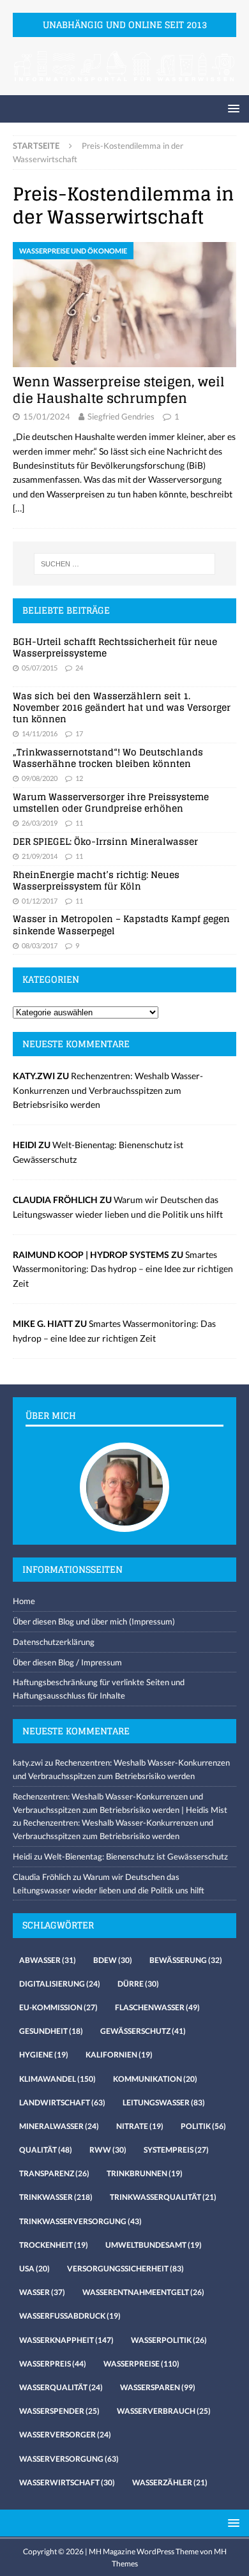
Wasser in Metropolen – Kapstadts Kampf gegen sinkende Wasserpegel (121, 924)
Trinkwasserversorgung (80, 2221)
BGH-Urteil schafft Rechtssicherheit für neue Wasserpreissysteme (115, 647)
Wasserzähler (170, 2482)
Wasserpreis (53, 2364)
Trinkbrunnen (145, 2173)
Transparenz (54, 2173)
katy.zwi (28, 1762)
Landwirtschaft (62, 2102)
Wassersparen (158, 2387)
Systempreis (176, 2150)
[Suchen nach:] (125, 564)
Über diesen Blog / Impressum (67, 1662)
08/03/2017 (40, 945)
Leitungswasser (164, 2102)
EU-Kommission (58, 2007)
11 (79, 823)
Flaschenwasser (157, 2007)
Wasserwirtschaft (67, 2482)
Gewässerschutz (143, 2031)
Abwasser (48, 1960)
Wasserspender (59, 2411)
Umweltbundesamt (154, 2245)
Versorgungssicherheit (125, 2269)
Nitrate (140, 2126)
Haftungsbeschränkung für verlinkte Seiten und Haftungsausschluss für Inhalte (99, 1689)
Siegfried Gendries (121, 416)
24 (79, 668)
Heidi (22, 1856)
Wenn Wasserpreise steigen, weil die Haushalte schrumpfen (119, 390)
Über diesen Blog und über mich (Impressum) (94, 1621)
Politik (203, 2126)
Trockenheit (54, 2245)
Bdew (113, 1960)
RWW (108, 2150)
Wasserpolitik (169, 2340)
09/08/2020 (40, 778)
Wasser (42, 2292)
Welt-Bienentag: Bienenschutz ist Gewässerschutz (136, 1856)
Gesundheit (51, 2031)
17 (79, 733)
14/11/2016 (40, 733)
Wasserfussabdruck (70, 2316)
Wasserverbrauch (164, 2411)
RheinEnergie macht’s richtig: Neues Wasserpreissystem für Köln (96, 880)
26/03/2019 (40, 823)
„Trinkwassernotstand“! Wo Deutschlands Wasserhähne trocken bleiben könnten (108, 758)
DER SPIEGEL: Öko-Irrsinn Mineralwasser (105, 841)
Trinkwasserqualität (163, 2197)
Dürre (138, 1984)
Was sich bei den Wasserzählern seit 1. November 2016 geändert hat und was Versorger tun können (122, 707)
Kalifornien (119, 2055)
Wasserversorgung (69, 2459)
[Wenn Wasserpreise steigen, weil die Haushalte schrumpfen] (124, 305)
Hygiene (44, 2055)
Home (24, 1601)
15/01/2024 (47, 416)
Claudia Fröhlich (42, 1877)
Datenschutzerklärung (54, 1642)
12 (79, 778)
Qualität (46, 2150)
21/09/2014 (40, 856)
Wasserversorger (65, 2435)
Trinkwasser (56, 2197)
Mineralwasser (59, 2126)
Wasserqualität (61, 2387)
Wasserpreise (141, 2364)
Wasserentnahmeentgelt (143, 2292)
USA (34, 2269)
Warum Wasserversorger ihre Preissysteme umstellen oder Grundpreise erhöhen (111, 802)
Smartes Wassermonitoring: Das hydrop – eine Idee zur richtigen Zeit (123, 1269)
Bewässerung (186, 1960)
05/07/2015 (40, 668)
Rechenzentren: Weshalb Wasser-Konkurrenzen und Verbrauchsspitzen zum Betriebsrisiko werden (108, 1090)
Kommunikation (155, 2079)
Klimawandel (57, 2079)
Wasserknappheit (66, 2340)
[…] (19, 508)
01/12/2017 (40, 901)
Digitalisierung (60, 1984)
